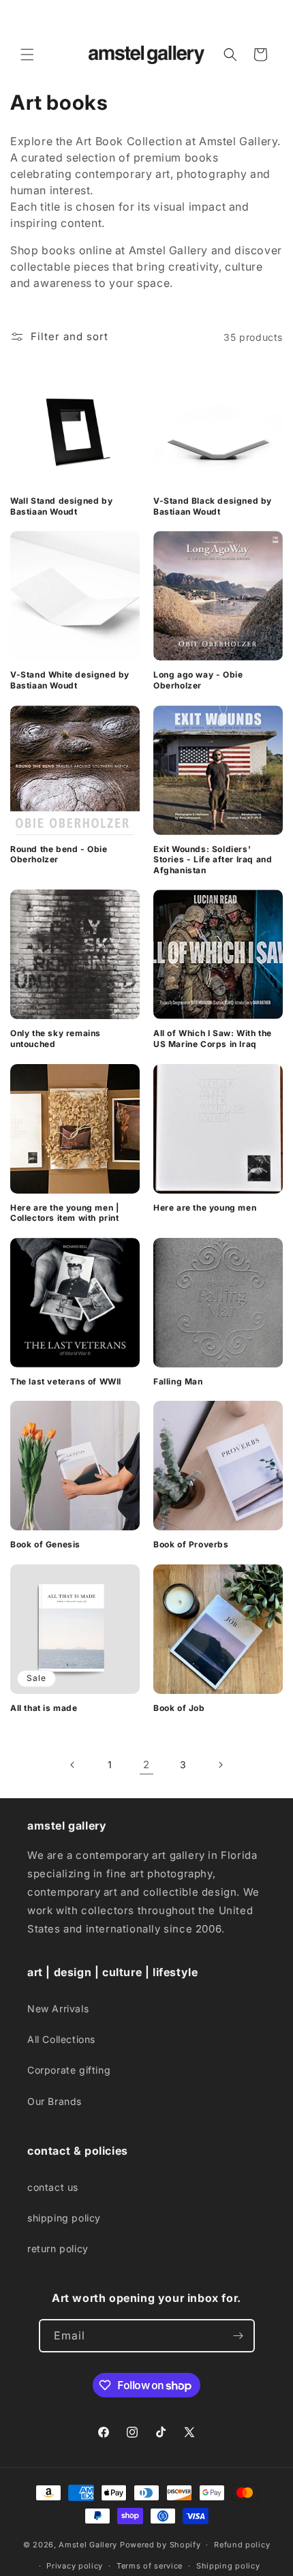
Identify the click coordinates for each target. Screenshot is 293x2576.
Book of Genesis (45, 1544)
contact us (53, 2187)
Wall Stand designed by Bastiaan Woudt (61, 506)
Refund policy (242, 2545)
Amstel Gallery (88, 2545)
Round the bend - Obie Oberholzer (59, 854)
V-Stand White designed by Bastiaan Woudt (70, 680)
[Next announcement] (268, 18)
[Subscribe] (238, 2336)
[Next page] (220, 1765)
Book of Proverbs (191, 1544)
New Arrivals (58, 2009)
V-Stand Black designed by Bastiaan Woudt (213, 506)
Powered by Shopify (160, 2545)
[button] (27, 55)
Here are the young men (205, 1208)
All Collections (61, 2039)
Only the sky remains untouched (56, 1039)
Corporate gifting (69, 2070)
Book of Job (179, 1708)
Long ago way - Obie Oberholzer (198, 680)
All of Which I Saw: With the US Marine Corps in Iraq (213, 1039)
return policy (58, 2248)
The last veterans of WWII (66, 1381)
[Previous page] (73, 1765)
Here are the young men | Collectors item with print (65, 1213)
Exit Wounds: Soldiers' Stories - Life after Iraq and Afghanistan (213, 860)
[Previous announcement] (25, 18)
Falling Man (178, 1381)
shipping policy (64, 2218)
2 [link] (146, 1764)
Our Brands (55, 2101)
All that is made (44, 1708)
